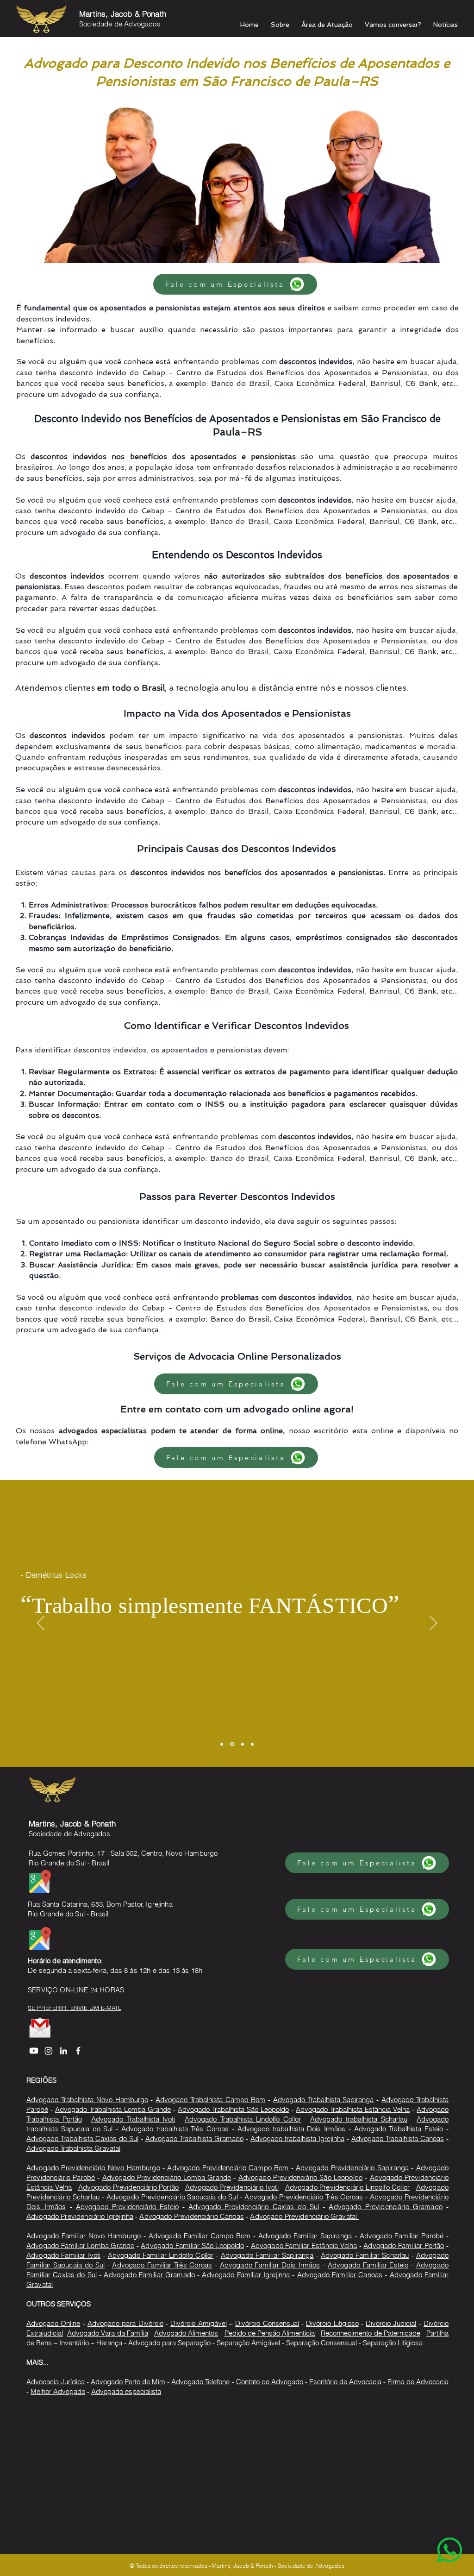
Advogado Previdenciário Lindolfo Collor (347, 2187)
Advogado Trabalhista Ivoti (133, 2119)
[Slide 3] (243, 1744)
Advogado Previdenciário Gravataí (304, 2216)
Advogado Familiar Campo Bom (200, 2236)
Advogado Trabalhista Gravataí (73, 2148)
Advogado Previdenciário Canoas (192, 2216)
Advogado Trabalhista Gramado (194, 2138)
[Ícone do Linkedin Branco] (63, 2051)
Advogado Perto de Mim (128, 2382)
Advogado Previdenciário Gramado (385, 2207)
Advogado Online (53, 2323)
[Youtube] (34, 2051)
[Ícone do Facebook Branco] (78, 2051)
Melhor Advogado (58, 2391)
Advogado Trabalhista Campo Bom (210, 2100)
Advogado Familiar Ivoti (63, 2255)
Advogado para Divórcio (125, 2323)
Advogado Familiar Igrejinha (246, 2275)
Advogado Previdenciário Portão (128, 2187)
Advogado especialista (126, 2391)
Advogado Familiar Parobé (402, 2236)
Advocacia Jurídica (56, 2382)
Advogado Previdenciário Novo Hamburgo (93, 2168)
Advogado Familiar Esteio (368, 2265)
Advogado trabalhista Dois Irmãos (291, 2129)
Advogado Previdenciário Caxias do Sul (254, 2207)
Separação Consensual (321, 2343)
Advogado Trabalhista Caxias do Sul (82, 2138)
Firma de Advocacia (418, 2382)
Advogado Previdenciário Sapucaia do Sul (172, 2197)
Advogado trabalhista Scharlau (359, 2119)
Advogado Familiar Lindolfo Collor (161, 2255)
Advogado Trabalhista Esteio (399, 2129)
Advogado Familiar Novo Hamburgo (84, 2236)
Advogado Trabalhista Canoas (398, 2138)
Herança (110, 2343)
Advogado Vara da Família (108, 2333)
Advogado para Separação (169, 2343)
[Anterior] (41, 1624)
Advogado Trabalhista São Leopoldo (233, 2109)
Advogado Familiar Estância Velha (304, 2245)
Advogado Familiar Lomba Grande (80, 2245)
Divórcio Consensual (267, 2323)
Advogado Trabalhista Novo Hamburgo (87, 2100)
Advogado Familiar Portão (404, 2245)
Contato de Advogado (270, 2382)
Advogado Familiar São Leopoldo (192, 2245)
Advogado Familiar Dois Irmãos (270, 2265)
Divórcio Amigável (198, 2323)
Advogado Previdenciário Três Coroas (304, 2197)
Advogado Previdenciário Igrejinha (80, 2216)
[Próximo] (433, 1624)
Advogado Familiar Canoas (340, 2275)
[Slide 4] (252, 1744)
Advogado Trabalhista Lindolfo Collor (243, 2119)
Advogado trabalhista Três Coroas (175, 2129)
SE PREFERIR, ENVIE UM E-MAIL (75, 2008)
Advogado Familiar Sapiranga (305, 2236)
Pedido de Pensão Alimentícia (270, 2333)
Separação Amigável (248, 2343)
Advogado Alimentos (186, 2333)
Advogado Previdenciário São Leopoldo (300, 2177)
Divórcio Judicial (391, 2323)
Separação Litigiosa (393, 2343)
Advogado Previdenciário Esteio (127, 2207)
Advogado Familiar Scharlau (365, 2255)
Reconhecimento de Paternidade (370, 2333)
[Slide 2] (232, 1744)
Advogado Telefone (200, 2382)
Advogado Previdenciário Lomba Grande (167, 2177)
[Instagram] (49, 2051)
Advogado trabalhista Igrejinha (297, 2138)
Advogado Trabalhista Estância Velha (353, 2109)
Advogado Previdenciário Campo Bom (228, 2168)
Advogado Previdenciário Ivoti (232, 2187)
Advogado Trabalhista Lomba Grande (113, 2109)
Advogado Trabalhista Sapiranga (324, 2100)
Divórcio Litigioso (332, 2323)
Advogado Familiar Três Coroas (162, 2265)
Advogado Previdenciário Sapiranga (352, 2168)
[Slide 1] (222, 1744)
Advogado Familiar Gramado (149, 2275)
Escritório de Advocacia (345, 2382)
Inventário (74, 2343)
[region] (431, 2533)
